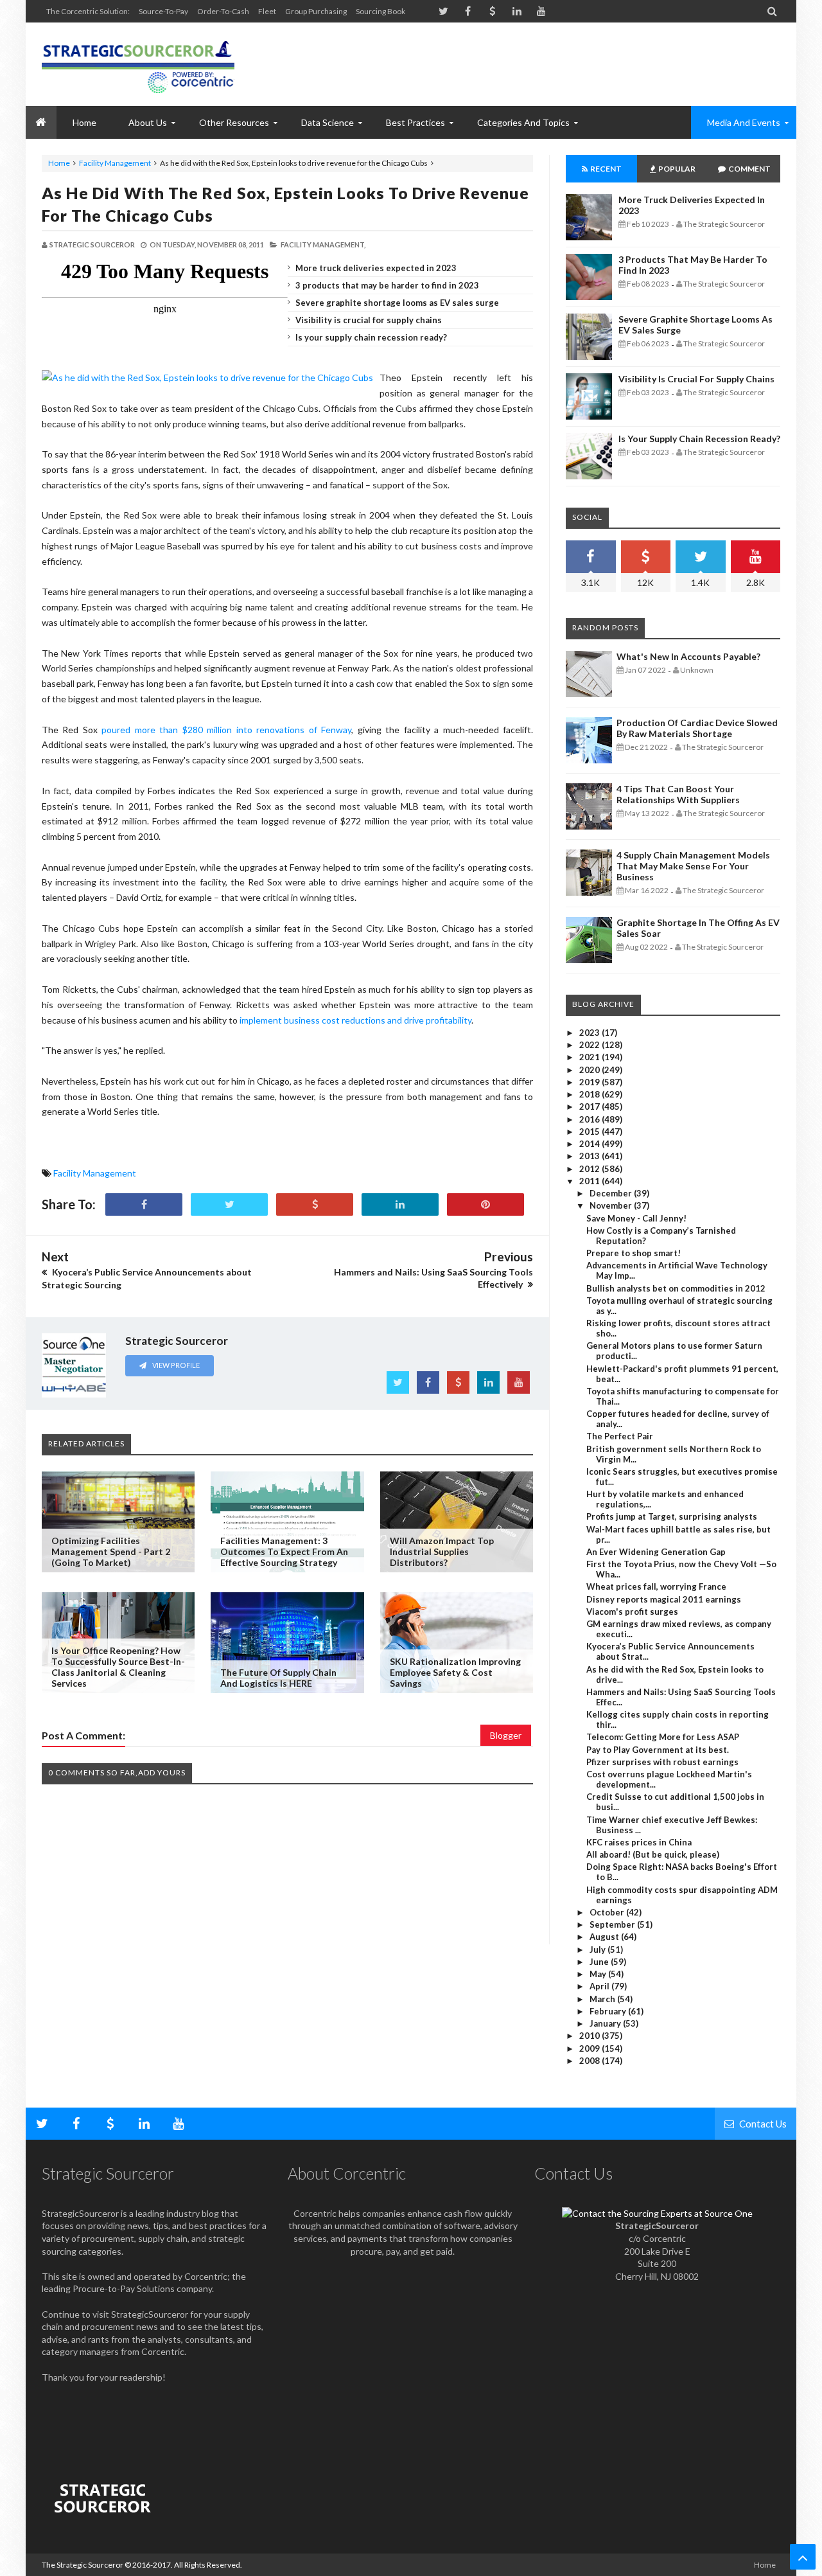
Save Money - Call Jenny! (636, 1218)
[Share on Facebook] (144, 1204)
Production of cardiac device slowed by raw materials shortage (697, 728)
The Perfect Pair (620, 1436)
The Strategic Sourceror (83, 2565)
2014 (590, 1144)
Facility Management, (323, 244)
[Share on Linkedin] (400, 1204)
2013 (590, 1156)
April (600, 1986)
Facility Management (115, 163)
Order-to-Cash (223, 11)
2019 (590, 1082)
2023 (590, 1033)
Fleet (267, 11)
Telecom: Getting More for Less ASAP (663, 1737)
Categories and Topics (523, 122)
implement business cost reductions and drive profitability (355, 1020)
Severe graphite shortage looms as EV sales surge (397, 303)
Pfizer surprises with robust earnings (662, 1762)
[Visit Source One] (315, 1204)
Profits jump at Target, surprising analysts (672, 1516)
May (599, 1974)
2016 (590, 1119)
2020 (590, 1070)
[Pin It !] (485, 1204)
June (600, 1962)
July (599, 1950)
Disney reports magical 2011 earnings (664, 1599)
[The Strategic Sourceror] (138, 64)
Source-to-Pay (163, 11)
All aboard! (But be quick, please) (653, 1854)
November (612, 1205)
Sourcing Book (380, 11)
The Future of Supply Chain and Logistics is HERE (278, 1678)
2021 (590, 1057)
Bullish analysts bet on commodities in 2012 (676, 1288)
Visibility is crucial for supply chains (369, 320)
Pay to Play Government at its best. (658, 1750)
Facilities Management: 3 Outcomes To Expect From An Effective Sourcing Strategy (284, 1551)
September (613, 1924)
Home (59, 163)
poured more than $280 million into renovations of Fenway (226, 730)
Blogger (506, 1735)
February (609, 2011)
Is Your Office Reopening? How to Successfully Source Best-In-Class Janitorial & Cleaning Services (118, 1667)
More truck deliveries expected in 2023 (376, 268)
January (606, 2023)
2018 (590, 1094)
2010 (590, 2036)
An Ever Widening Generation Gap (656, 1552)
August (605, 1937)
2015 (590, 1132)
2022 (590, 1045)
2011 (590, 1181)
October (608, 1912)
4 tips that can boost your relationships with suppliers (678, 794)
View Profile (175, 1365)
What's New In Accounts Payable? (688, 656)
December (612, 1193)
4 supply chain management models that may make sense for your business (693, 866)
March (603, 1999)
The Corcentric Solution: (88, 11)
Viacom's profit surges (632, 1612)
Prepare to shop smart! (634, 1253)
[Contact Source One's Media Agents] (657, 2213)
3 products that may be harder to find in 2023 (387, 285)
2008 (590, 2061)
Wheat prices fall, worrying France (656, 1586)
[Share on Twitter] (229, 1204)
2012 (590, 1169)
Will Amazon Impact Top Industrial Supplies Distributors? (442, 1551)
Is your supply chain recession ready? (371, 337)
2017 (590, 1106)
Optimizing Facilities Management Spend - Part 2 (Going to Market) (111, 1551)
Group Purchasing (316, 11)
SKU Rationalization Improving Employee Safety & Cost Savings (455, 1672)
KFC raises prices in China (639, 1842)
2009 (590, 2048)
